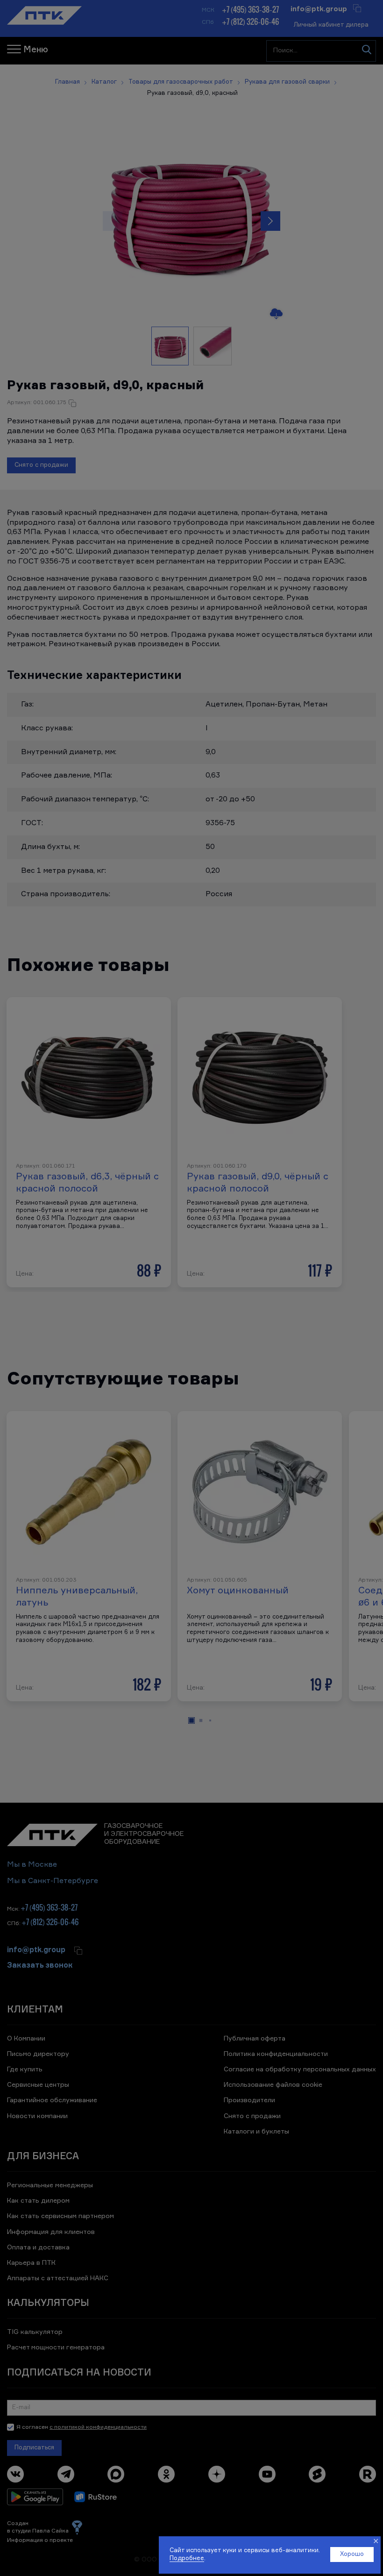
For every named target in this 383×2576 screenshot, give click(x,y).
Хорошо (352, 2554)
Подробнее (187, 2558)
